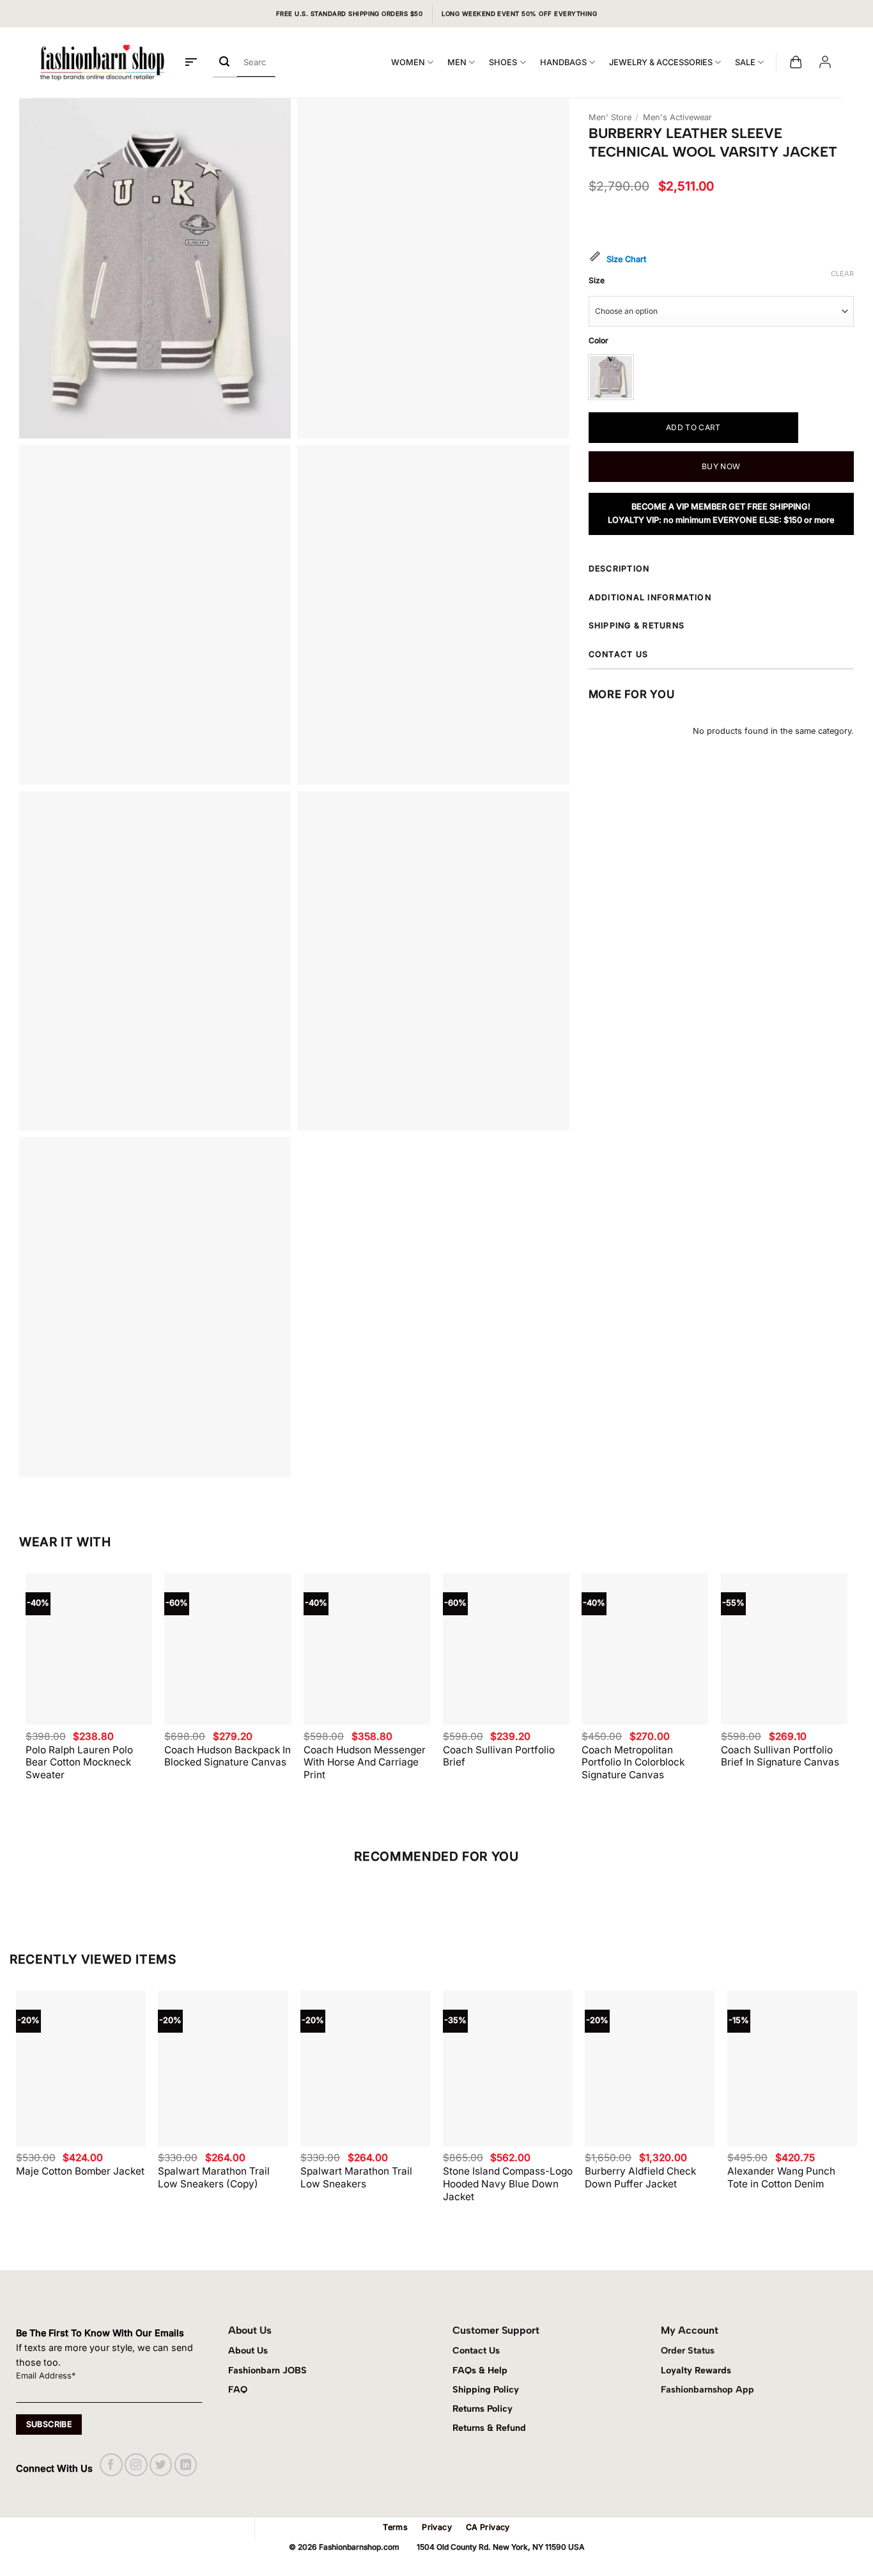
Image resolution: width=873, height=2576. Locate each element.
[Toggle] (849, 570)
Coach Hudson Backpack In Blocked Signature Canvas (228, 1756)
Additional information (650, 597)
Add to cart (693, 427)
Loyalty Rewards (696, 2370)
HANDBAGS (563, 62)
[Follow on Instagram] (136, 2464)
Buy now (721, 466)
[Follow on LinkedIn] (186, 2464)
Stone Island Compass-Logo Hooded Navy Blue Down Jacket (508, 2184)
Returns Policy (483, 2409)
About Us (248, 2350)
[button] (191, 63)
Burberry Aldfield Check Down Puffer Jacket (640, 2177)
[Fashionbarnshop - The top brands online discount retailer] (102, 63)
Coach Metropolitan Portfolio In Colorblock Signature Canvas (633, 1763)
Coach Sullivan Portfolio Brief (499, 1756)
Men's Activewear (677, 117)
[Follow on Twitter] (161, 2464)
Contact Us (476, 2350)
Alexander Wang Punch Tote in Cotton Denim (781, 2177)
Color (599, 341)
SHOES (503, 62)
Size (597, 281)
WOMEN (408, 62)
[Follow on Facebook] (111, 2464)
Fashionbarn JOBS (267, 2370)
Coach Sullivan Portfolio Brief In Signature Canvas (780, 1756)
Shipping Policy (486, 2389)
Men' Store (610, 117)
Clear (842, 274)
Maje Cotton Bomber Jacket (80, 2171)
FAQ (238, 2389)
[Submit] (225, 62)
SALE (745, 62)
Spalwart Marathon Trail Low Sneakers (356, 2177)
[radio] (611, 377)
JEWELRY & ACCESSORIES (661, 62)
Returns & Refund (489, 2428)
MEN (457, 62)
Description (619, 569)
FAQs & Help (480, 2370)
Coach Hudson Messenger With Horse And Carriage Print (365, 1763)
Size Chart (626, 259)
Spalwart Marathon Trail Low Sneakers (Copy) (214, 2177)
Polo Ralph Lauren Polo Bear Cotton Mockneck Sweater (79, 1763)
